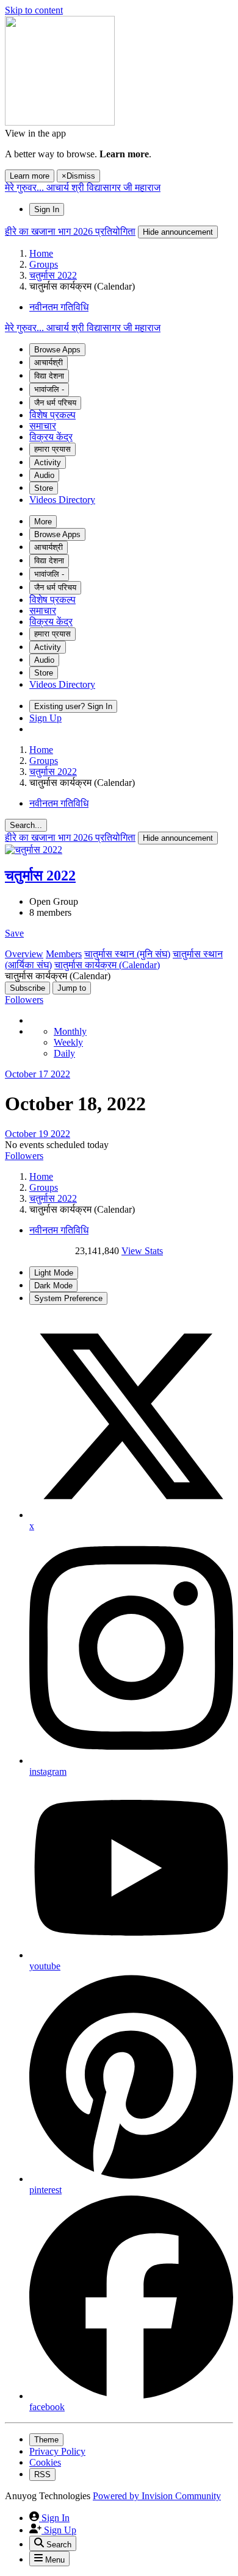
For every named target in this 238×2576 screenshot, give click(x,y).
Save (14, 933)
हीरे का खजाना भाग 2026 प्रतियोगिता (70, 231)
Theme (46, 2440)
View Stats (142, 1251)
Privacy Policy (57, 2451)
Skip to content (34, 10)
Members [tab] (64, 954)
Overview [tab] (24, 954)
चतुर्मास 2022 (40, 876)
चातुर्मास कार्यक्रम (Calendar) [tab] (107, 965)
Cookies (45, 2462)
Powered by (157, 2496)
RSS (42, 2474)
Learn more (30, 176)
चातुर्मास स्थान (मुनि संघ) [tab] (127, 954)
